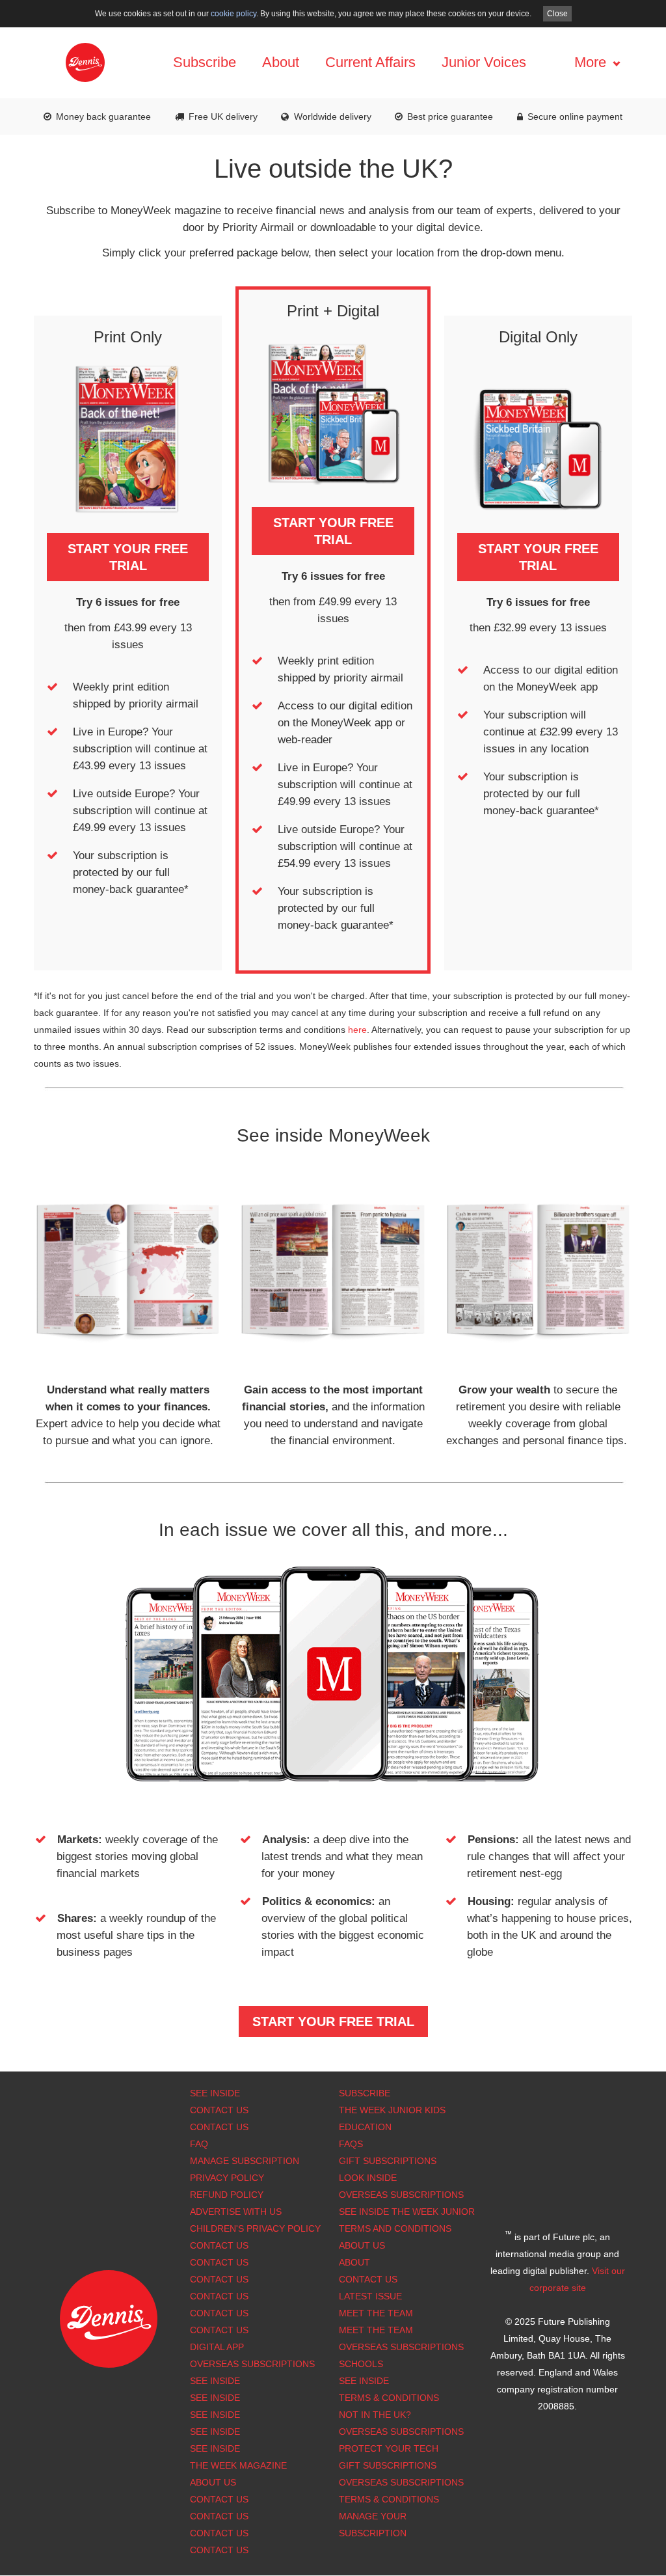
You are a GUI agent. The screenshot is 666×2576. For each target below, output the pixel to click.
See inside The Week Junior (407, 2212)
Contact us (219, 2330)
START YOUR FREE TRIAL (128, 557)
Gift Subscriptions (388, 2161)
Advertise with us (236, 2212)
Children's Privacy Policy (255, 2228)
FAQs (351, 2144)
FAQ (199, 2144)
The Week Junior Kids (392, 2110)
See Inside (215, 2093)
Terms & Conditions (389, 2398)
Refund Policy (227, 2195)
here (357, 1030)
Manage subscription (245, 2161)
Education (365, 2127)
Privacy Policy (227, 2178)
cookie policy (233, 14)
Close (557, 14)
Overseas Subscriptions (252, 2364)
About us (213, 2482)
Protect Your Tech (389, 2448)
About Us (362, 2245)
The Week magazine (238, 2465)
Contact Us (219, 2110)
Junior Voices (484, 62)
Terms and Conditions (395, 2228)
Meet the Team (376, 2313)
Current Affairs (370, 62)
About (281, 62)
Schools (361, 2364)
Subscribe (205, 62)
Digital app (217, 2347)
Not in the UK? (375, 2415)
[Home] (85, 62)
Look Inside (368, 2178)
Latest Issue (370, 2296)
